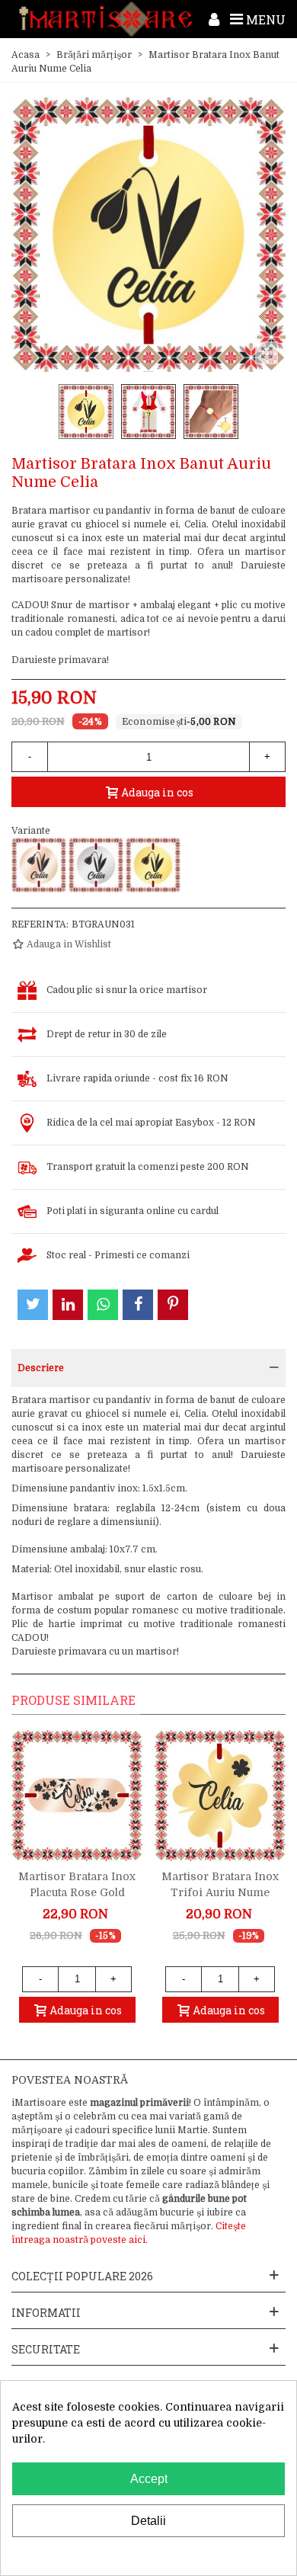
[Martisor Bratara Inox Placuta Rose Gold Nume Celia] (77, 1796)
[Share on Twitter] (33, 1305)
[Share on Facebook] (138, 1305)
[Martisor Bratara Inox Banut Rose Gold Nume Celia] (39, 865)
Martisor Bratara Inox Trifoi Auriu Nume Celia (220, 1892)
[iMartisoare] (105, 19)
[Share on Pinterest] (173, 1305)
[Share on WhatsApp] (103, 1305)
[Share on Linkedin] (68, 1305)
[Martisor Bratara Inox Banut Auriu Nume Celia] (153, 865)
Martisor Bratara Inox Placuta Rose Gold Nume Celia (77, 1892)
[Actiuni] (214, 19)
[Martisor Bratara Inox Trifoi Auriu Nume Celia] (220, 1796)
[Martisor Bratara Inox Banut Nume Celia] (96, 865)
